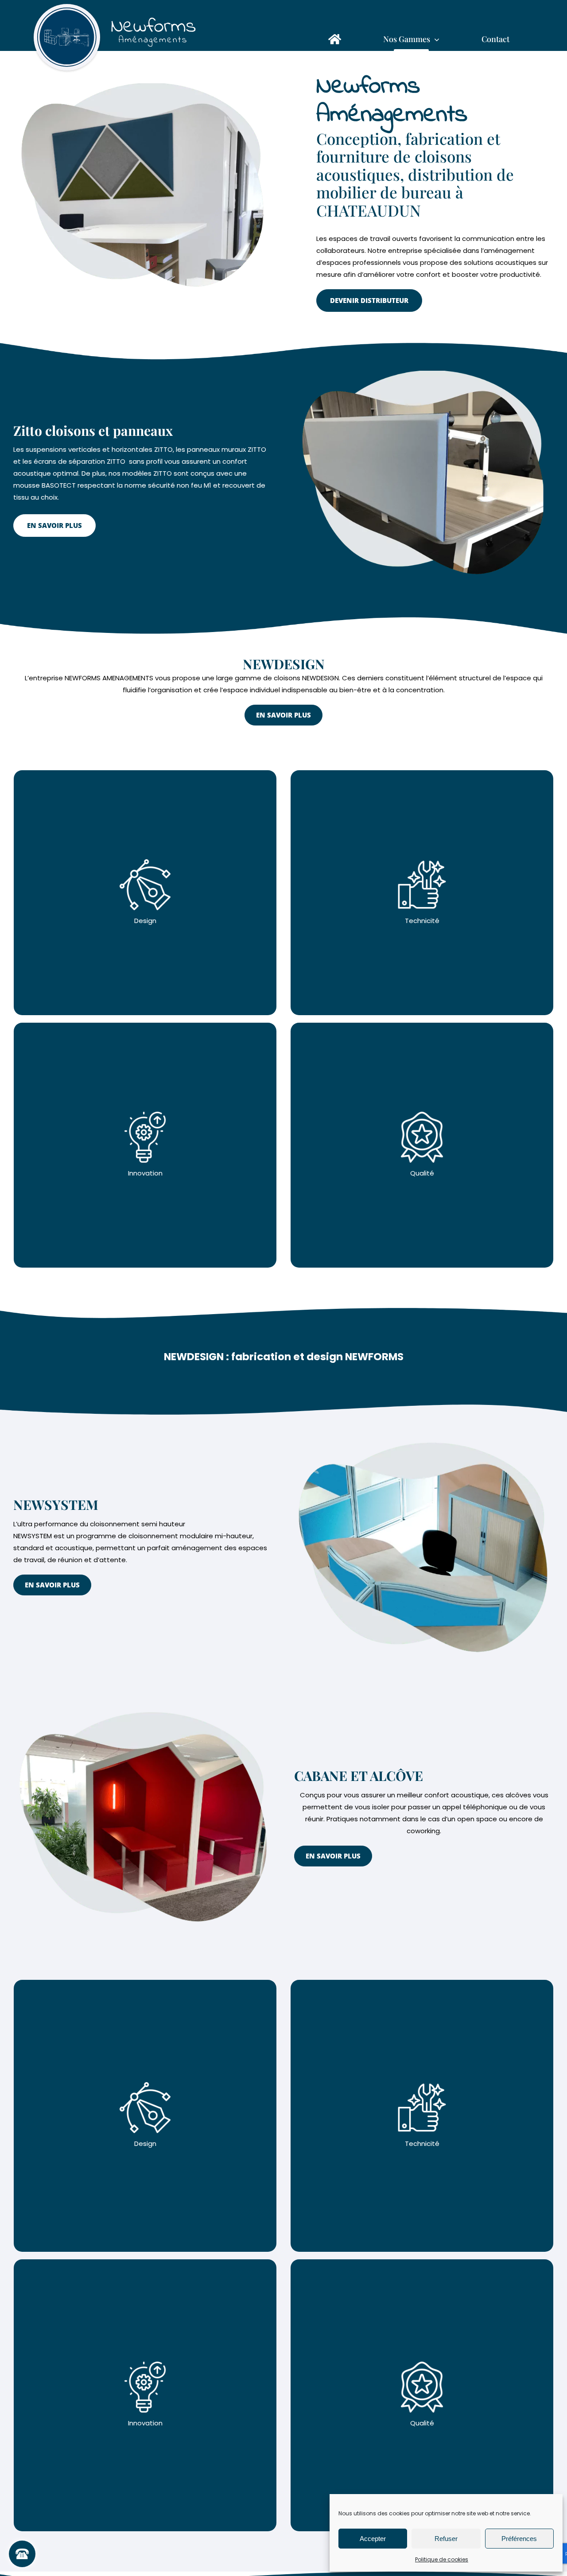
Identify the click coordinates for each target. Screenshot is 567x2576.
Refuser (446, 2539)
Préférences (519, 2539)
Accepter (373, 2539)
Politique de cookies (442, 2559)
